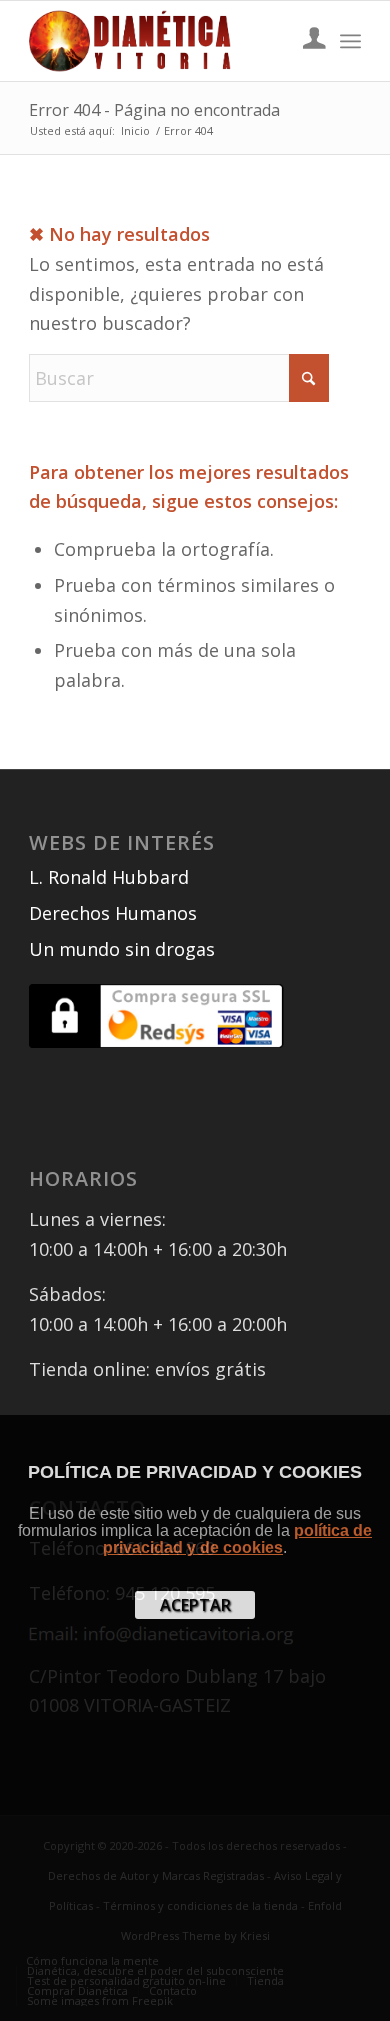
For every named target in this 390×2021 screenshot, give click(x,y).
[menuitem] (304, 41)
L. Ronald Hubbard (109, 877)
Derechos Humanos (113, 913)
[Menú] (350, 41)
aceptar (195, 1605)
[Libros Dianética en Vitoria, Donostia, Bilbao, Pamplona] (161, 41)
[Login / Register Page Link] (304, 41)
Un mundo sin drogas (122, 949)
